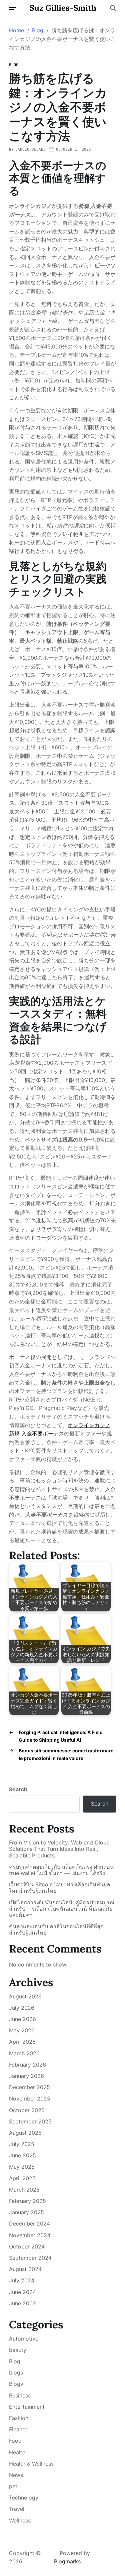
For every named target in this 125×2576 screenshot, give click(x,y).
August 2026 (25, 1996)
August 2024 (25, 2269)
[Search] (113, 8)
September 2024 (30, 2258)
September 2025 (30, 2121)
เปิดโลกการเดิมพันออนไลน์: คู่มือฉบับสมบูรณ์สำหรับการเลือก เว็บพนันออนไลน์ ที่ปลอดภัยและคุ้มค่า (62, 1909)
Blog (14, 65)
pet (13, 2486)
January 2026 (26, 2076)
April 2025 (22, 2178)
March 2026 (24, 2053)
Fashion (19, 2418)
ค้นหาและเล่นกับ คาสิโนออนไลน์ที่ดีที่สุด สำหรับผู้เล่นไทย (56, 1930)
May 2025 (22, 2167)
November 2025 (30, 2099)
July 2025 (22, 2144)
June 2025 (22, 2155)
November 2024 (30, 2235)
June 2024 (22, 2292)
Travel (17, 2509)
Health (17, 2452)
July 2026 (22, 2008)
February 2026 (27, 2065)
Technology (24, 2498)
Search (18, 1789)
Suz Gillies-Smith (63, 8)
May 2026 (22, 2030)
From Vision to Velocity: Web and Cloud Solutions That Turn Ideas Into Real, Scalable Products (59, 1849)
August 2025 (25, 2133)
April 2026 (22, 2042)
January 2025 (26, 2212)
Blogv (16, 2384)
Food (15, 2441)
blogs (16, 2373)
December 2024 (29, 2224)
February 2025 (27, 2201)
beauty (18, 2350)
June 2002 (22, 2303)
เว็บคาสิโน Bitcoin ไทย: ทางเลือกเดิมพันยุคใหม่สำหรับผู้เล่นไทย (60, 1888)
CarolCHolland (30, 149)
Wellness (20, 2520)
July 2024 (22, 2280)
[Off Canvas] (12, 9)
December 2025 (29, 2087)
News (16, 2475)
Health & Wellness (31, 2464)
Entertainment (27, 2407)
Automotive (24, 2339)
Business (20, 2395)
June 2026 (22, 2019)
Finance (19, 2429)
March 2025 (24, 2190)
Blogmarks (67, 2561)
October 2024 (27, 2246)
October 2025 (27, 2110)
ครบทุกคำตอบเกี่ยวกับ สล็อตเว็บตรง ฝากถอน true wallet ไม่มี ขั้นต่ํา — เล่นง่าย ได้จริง (61, 1870)
